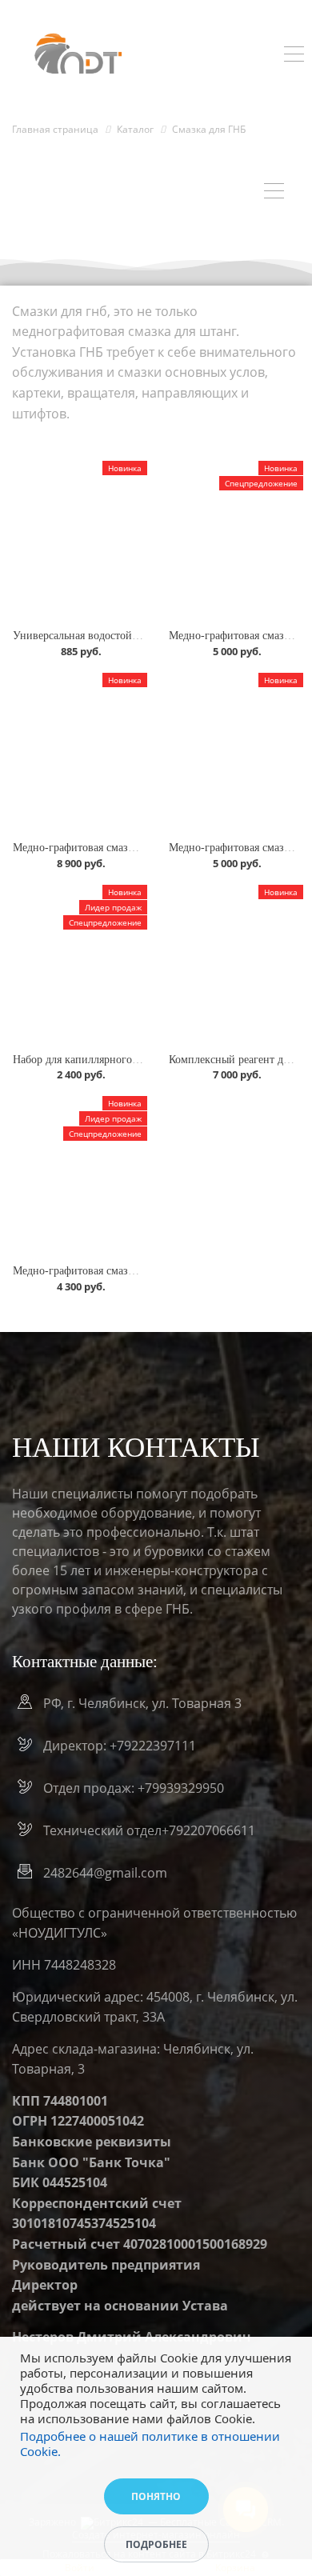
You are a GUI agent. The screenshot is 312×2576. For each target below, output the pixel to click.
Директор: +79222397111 (120, 1746)
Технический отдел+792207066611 (149, 1830)
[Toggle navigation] (294, 56)
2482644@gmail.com (105, 1873)
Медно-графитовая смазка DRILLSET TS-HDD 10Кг (140, 848)
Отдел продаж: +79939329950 (134, 1788)
